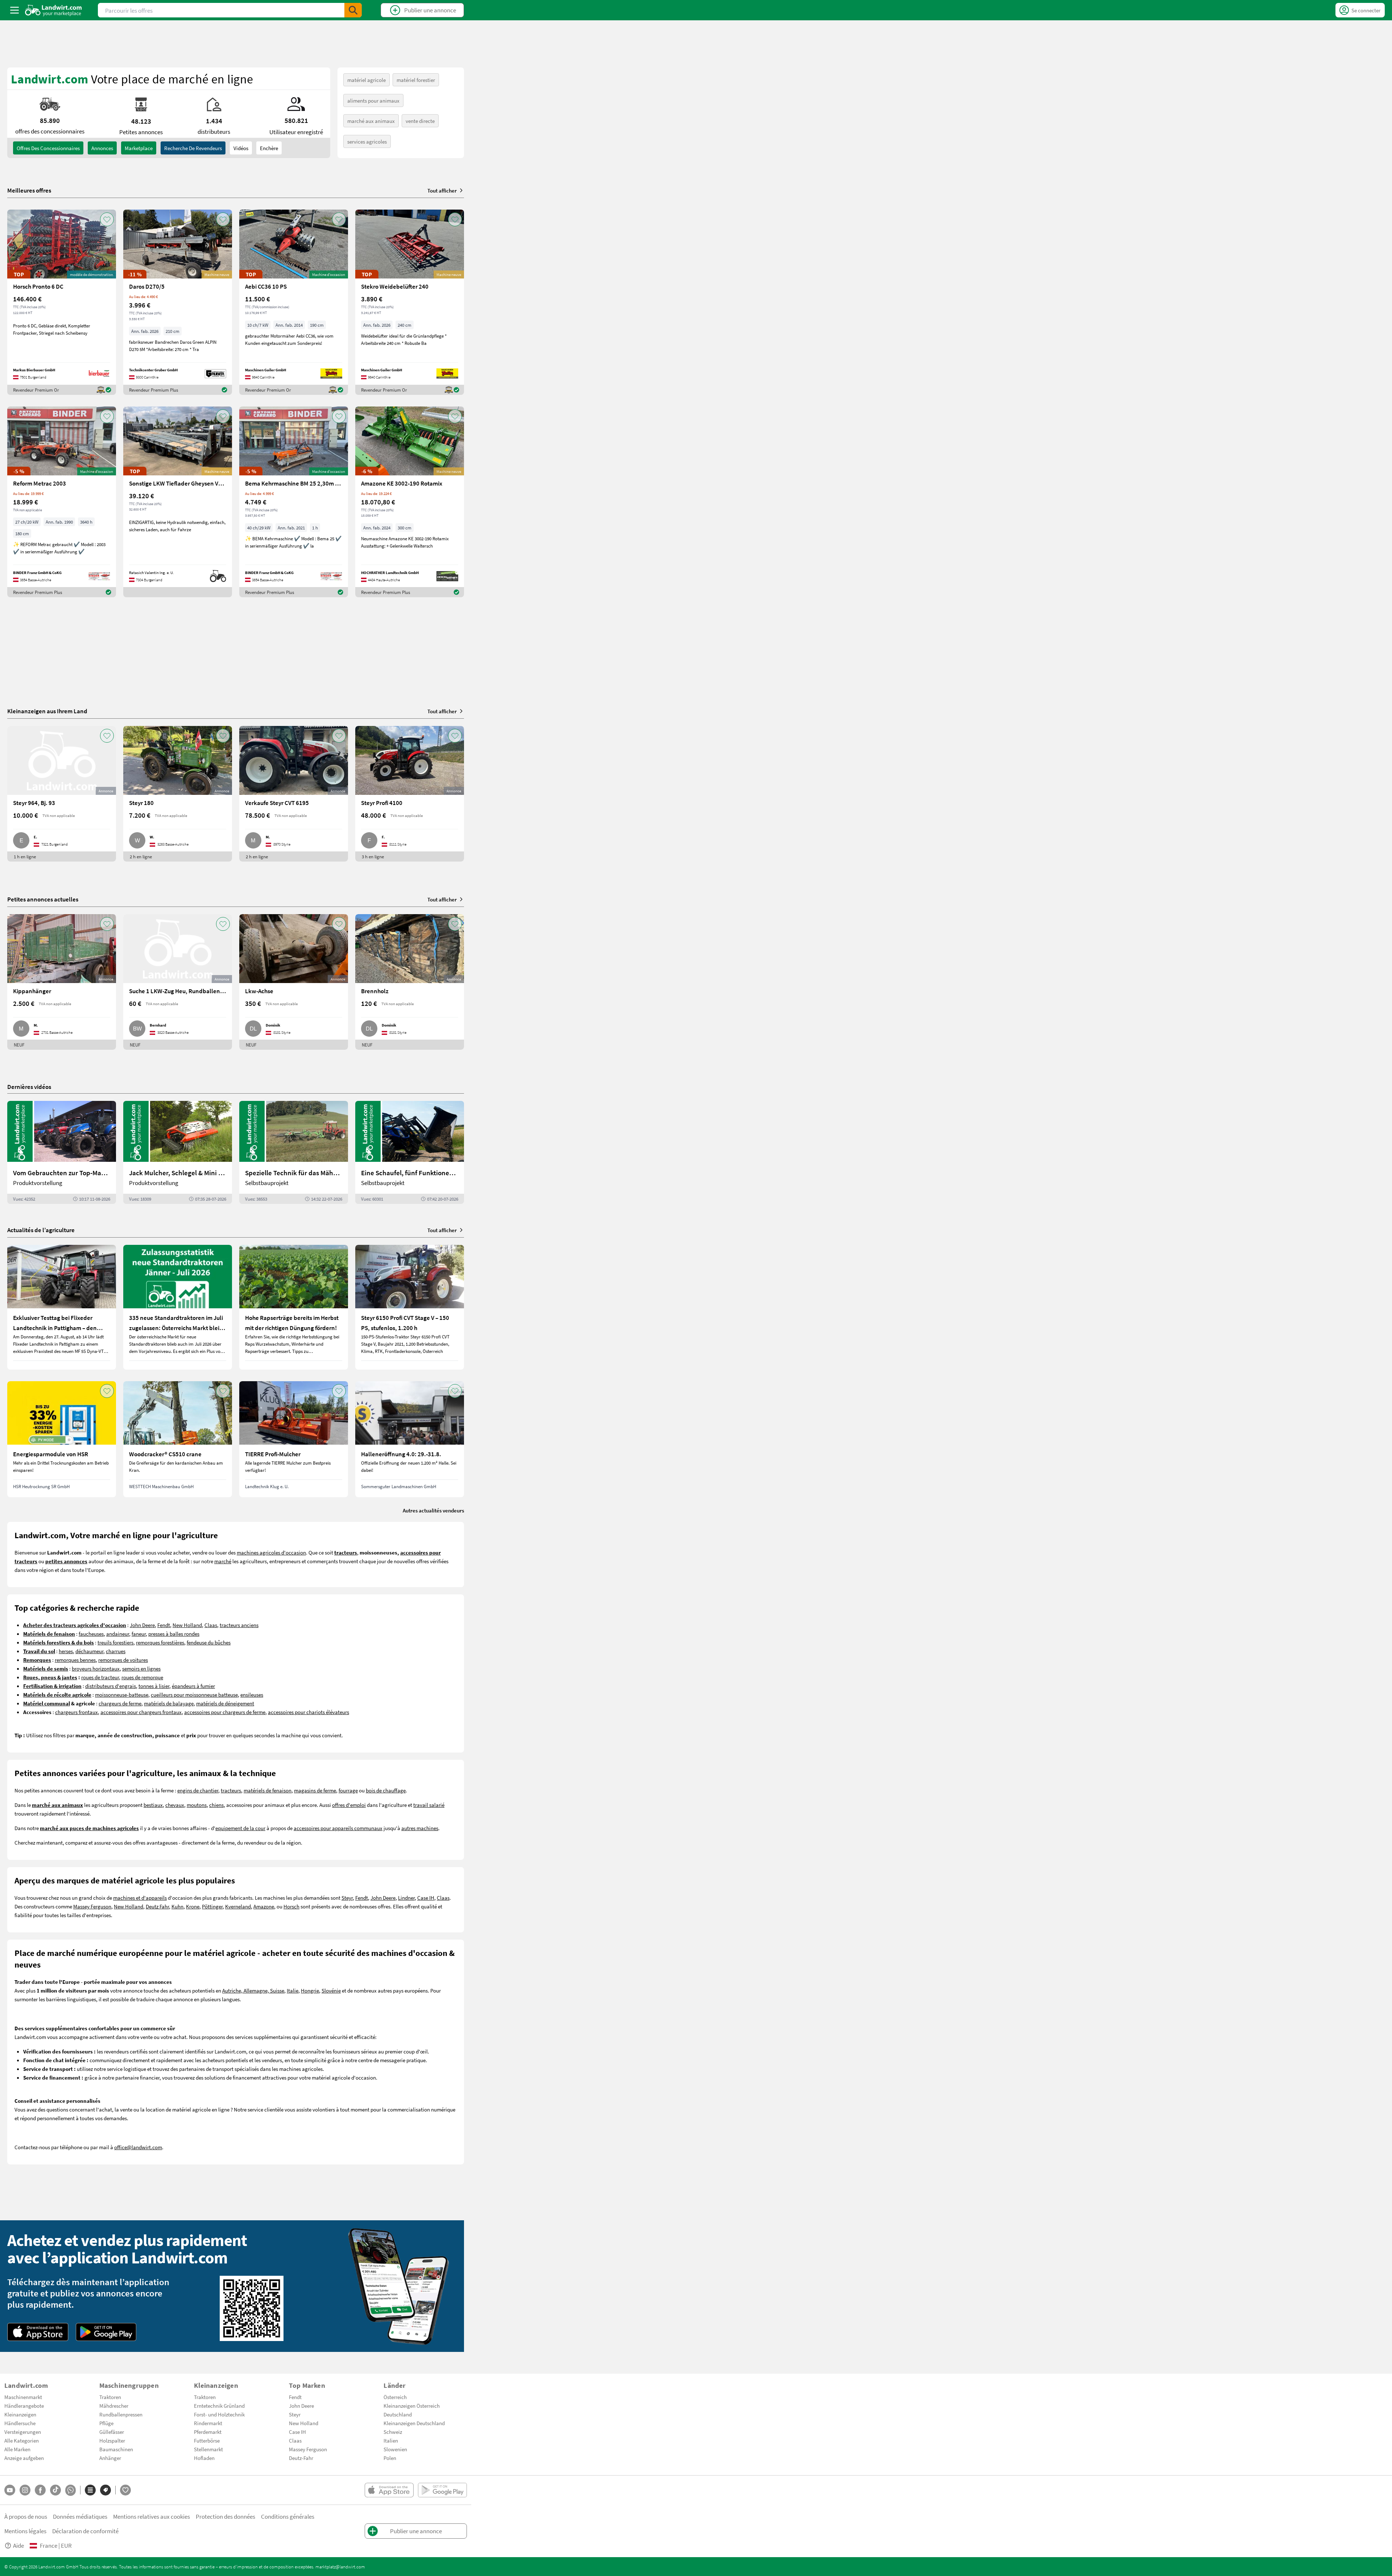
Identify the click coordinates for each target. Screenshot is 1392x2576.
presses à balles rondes (174, 1634)
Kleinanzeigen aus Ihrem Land (47, 711)
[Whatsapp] (71, 2490)
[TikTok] (55, 2490)
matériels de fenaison (268, 1790)
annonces (102, 148)
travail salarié (429, 1805)
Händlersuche (20, 2423)
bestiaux (153, 1805)
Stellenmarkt (208, 2449)
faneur (139, 1634)
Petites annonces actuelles (43, 899)
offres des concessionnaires (48, 148)
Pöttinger (212, 1906)
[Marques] (105, 2490)
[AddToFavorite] (107, 219)
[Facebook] (40, 2490)
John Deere (142, 1625)
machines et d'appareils (140, 1898)
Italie (293, 1990)
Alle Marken (17, 2449)
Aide (18, 2545)
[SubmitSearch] (353, 10)
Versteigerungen (23, 2432)
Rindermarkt (208, 2423)
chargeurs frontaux (76, 1712)
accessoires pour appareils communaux (338, 1828)
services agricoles (367, 141)
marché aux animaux (371, 121)
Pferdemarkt (208, 2432)
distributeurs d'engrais (111, 1686)
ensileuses (252, 1694)
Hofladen (204, 2458)
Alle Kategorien (22, 2440)
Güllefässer (112, 2432)
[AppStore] (38, 2332)
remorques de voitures (123, 1660)
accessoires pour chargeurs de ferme (225, 1712)
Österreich (395, 2397)
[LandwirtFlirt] (125, 2490)
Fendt (164, 1625)
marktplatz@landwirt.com (340, 2567)
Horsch (291, 1906)
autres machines (420, 1828)
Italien (391, 2440)
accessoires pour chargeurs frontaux (141, 1712)
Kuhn (177, 1906)
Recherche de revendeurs (193, 148)
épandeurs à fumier (193, 1686)
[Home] (53, 10)
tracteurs (231, 1790)
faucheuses (91, 1634)
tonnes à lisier (154, 1686)
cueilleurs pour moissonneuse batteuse (194, 1694)
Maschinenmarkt (23, 2397)
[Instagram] (25, 2490)
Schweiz (393, 2432)
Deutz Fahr (157, 1906)
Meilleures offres (29, 190)
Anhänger (110, 2458)
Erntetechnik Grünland (219, 2406)
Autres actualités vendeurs (433, 1510)
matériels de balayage (169, 1703)
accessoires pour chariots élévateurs (308, 1712)
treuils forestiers (115, 1642)
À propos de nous (26, 2516)
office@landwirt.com (138, 2147)
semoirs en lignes (141, 1668)
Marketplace (139, 148)
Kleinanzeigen (20, 2414)
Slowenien (395, 2449)
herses (66, 1651)
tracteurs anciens (239, 1625)
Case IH (426, 1898)
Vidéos (241, 148)
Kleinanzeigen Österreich (412, 2406)
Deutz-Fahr (301, 2458)
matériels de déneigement (225, 1703)
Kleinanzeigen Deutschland (414, 2423)
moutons (197, 1805)
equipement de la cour (240, 1828)
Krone (193, 1906)
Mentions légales (25, 2531)
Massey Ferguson (92, 1906)
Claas (211, 1625)
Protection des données (225, 2516)
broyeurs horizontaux (96, 1668)
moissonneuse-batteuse (122, 1694)
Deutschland (398, 2414)
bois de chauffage (386, 1790)
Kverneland (238, 1906)
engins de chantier (198, 1790)
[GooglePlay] (106, 2332)
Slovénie (331, 1990)
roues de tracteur (100, 1677)
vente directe (420, 121)
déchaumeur (89, 1651)
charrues (116, 1651)
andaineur (118, 1634)
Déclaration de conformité (85, 2531)
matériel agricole (366, 80)
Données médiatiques (80, 2516)
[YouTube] (10, 2490)
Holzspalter (112, 2440)
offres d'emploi (349, 1805)
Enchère (269, 148)
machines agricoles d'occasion (271, 1552)
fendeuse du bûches (209, 1642)
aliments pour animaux (373, 100)
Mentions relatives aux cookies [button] (152, 2516)
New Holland (187, 1625)
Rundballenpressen (121, 2414)
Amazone (264, 1906)
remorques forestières (160, 1642)
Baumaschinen (116, 2449)
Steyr (347, 1898)
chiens (216, 1805)
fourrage (348, 1790)
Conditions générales (288, 2516)
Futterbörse (207, 2440)
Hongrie (310, 1990)
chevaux (175, 1805)
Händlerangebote (24, 2406)
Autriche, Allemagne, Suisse (253, 1990)
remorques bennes (75, 1660)
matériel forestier (416, 80)
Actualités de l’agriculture (41, 1230)
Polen (390, 2458)
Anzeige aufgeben (24, 2458)
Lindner (406, 1898)
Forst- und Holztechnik (219, 2414)
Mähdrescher (114, 2406)
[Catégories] (90, 2490)
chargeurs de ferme (120, 1703)
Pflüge (106, 2423)
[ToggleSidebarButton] (14, 10)
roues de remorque (142, 1677)
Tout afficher (442, 190)
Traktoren (110, 2397)
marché (223, 1561)
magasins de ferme (315, 1790)
